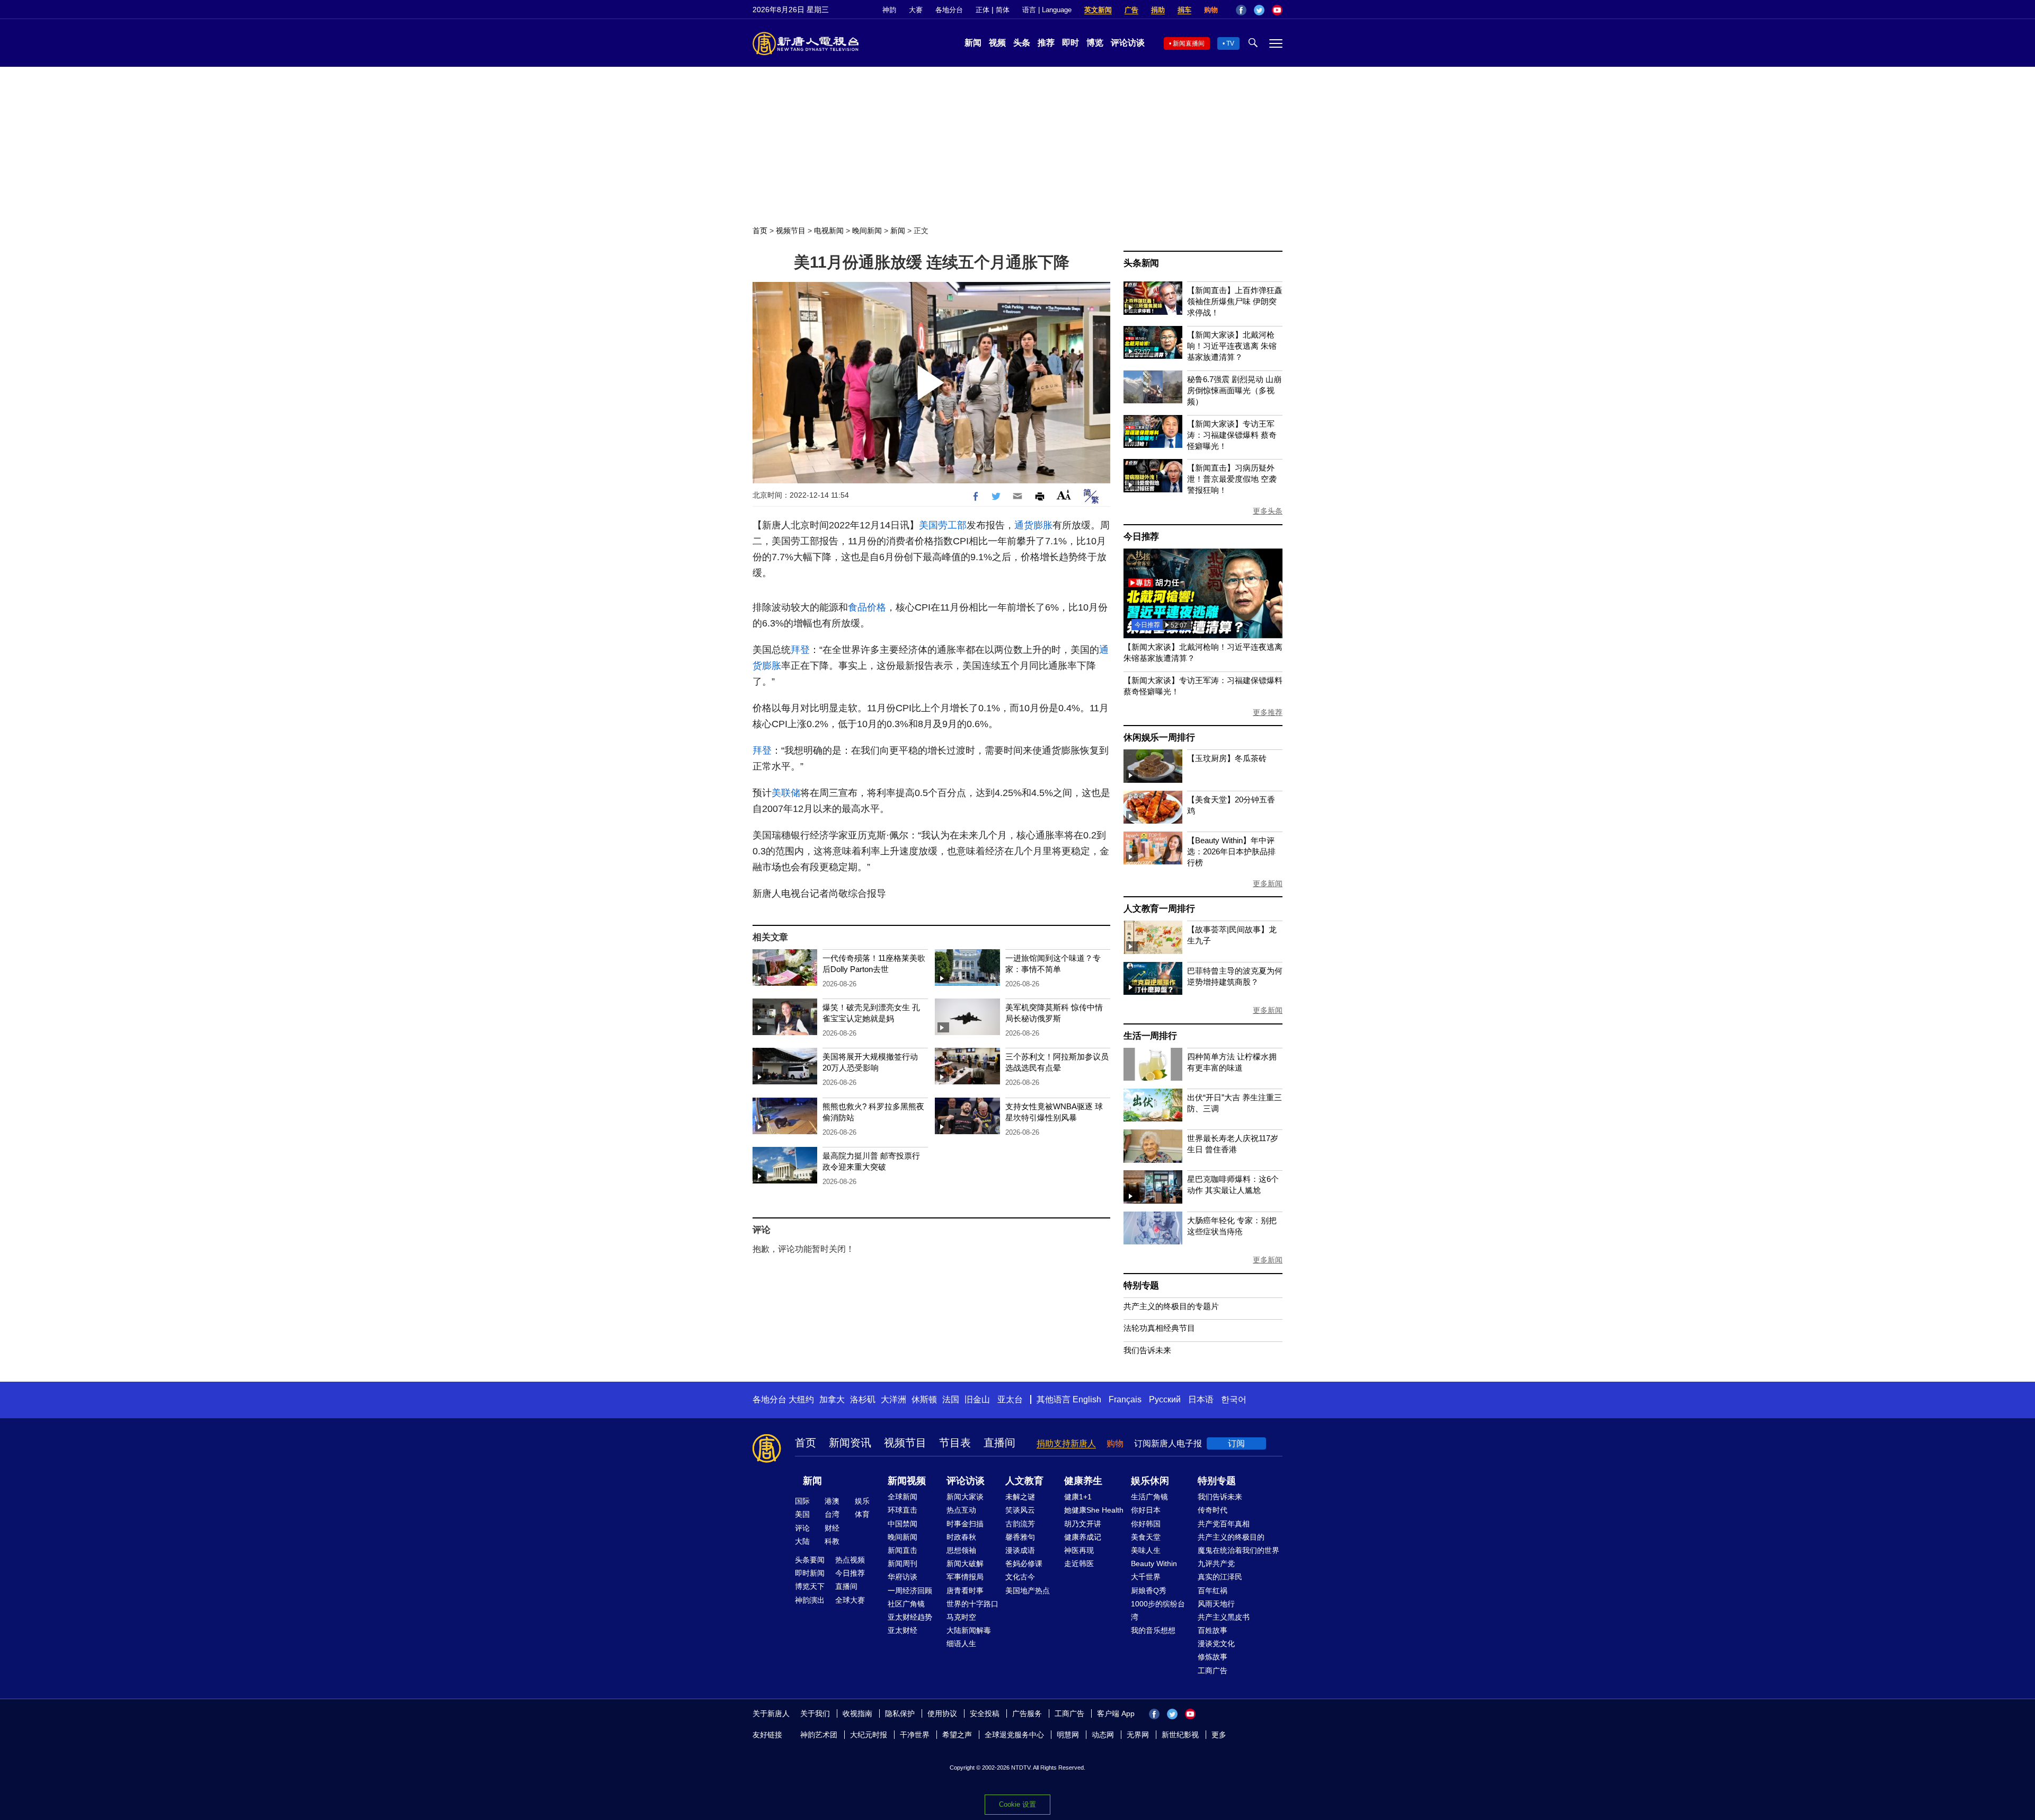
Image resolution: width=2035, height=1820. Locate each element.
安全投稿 (985, 1713)
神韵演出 (810, 1600)
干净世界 (915, 1735)
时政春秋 (961, 1537)
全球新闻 (903, 1497)
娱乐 (862, 1501)
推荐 (1046, 43)
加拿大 (832, 1399)
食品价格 (867, 607)
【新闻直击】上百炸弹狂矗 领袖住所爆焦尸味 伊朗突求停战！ (1235, 301)
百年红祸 (1213, 1591)
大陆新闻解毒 (969, 1630)
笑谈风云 (1020, 1510)
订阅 (1236, 1443)
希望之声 (957, 1735)
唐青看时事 (965, 1591)
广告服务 (1027, 1713)
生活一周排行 (1150, 1036)
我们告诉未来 (1147, 1350)
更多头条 (1268, 511)
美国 (802, 1514)
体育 (862, 1514)
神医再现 (1079, 1550)
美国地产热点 (1028, 1591)
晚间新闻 (867, 231)
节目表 (955, 1443)
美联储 (786, 793)
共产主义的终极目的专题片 (1171, 1306)
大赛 (916, 10)
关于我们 (815, 1713)
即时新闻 (810, 1573)
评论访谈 (1128, 43)
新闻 (973, 43)
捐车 (1184, 10)
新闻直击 (903, 1550)
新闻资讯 (850, 1443)
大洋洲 (893, 1399)
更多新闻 (1268, 884)
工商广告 (1213, 1671)
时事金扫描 (965, 1524)
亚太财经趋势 (910, 1617)
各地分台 (949, 10)
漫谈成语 (1020, 1550)
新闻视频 (907, 1481)
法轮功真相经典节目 (1159, 1328)
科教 (832, 1541)
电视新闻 (829, 231)
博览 (1095, 43)
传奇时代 (1213, 1510)
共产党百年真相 (1224, 1524)
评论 (802, 1528)
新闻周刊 (903, 1563)
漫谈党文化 (1216, 1644)
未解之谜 (1020, 1497)
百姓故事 (1213, 1630)
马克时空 (961, 1617)
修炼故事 (1213, 1657)
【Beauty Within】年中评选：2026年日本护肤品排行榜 (1231, 851)
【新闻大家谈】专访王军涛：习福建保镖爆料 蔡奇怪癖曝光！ (1232, 435)
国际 (802, 1501)
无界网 (1138, 1735)
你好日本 (1146, 1510)
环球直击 (903, 1510)
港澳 (832, 1501)
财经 (832, 1528)
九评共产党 (1216, 1563)
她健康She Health (1094, 1510)
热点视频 (850, 1560)
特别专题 (1141, 1286)
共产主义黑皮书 (1224, 1617)
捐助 (1158, 10)
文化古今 (1020, 1577)
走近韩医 (1079, 1563)
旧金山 (977, 1399)
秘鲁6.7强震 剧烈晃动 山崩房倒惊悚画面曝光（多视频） (1234, 390)
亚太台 (1010, 1399)
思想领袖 (961, 1550)
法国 (951, 1399)
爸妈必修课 (1024, 1563)
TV (1230, 43)
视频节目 (791, 231)
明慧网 (1068, 1735)
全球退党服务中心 (1014, 1735)
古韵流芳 (1020, 1524)
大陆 (802, 1541)
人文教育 (1024, 1481)
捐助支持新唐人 (1066, 1443)
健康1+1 (1078, 1497)
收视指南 (857, 1713)
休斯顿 (924, 1399)
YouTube (1277, 10)
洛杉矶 (863, 1399)
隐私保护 (900, 1713)
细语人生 (961, 1644)
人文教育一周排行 (1159, 909)
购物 (1211, 10)
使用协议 (942, 1713)
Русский (1165, 1399)
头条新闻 (1141, 263)
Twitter (1259, 10)
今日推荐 (1141, 537)
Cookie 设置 (1017, 1804)
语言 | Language (1047, 10)
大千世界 (1146, 1577)
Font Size (1064, 495)
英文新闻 (1098, 10)
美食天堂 (1146, 1537)
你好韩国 (1146, 1524)
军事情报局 (965, 1577)
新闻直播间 (1189, 43)
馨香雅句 (1020, 1537)
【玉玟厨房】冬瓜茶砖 (1227, 758)
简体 (1003, 10)
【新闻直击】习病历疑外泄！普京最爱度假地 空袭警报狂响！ (1232, 479)
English (1087, 1399)
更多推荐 (1268, 712)
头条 (1022, 43)
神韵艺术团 (819, 1735)
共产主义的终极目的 (1231, 1537)
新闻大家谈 (965, 1497)
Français (1125, 1399)
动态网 (1103, 1735)
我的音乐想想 (1153, 1630)
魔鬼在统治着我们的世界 (1238, 1550)
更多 (1219, 1735)
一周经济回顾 (910, 1591)
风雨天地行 (1216, 1604)
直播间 (999, 1443)
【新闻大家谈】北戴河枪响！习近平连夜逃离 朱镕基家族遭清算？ (1232, 346)
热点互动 (961, 1510)
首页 (760, 231)
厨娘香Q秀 (1149, 1591)
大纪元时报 (869, 1735)
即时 (1070, 43)
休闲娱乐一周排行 (1159, 737)
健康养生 (1083, 1481)
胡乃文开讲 (1083, 1524)
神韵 (889, 10)
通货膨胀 (1033, 525)
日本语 (1201, 1399)
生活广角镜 (1149, 1497)
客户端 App (1116, 1713)
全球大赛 (850, 1600)
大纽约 (801, 1399)
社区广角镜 (906, 1604)
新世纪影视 (1180, 1735)
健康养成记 (1083, 1537)
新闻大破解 (965, 1563)
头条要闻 (810, 1560)
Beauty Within (1154, 1563)
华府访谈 (903, 1577)
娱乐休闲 (1150, 1481)
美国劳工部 (943, 525)
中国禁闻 (903, 1524)
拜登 (800, 650)
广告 (1131, 10)
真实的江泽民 (1220, 1577)
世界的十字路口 (972, 1604)
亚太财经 (903, 1630)
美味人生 (1146, 1550)
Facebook (1241, 10)
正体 (983, 10)
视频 (997, 43)
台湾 (832, 1514)
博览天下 (810, 1586)
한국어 (1234, 1399)
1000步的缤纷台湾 (1158, 1610)
